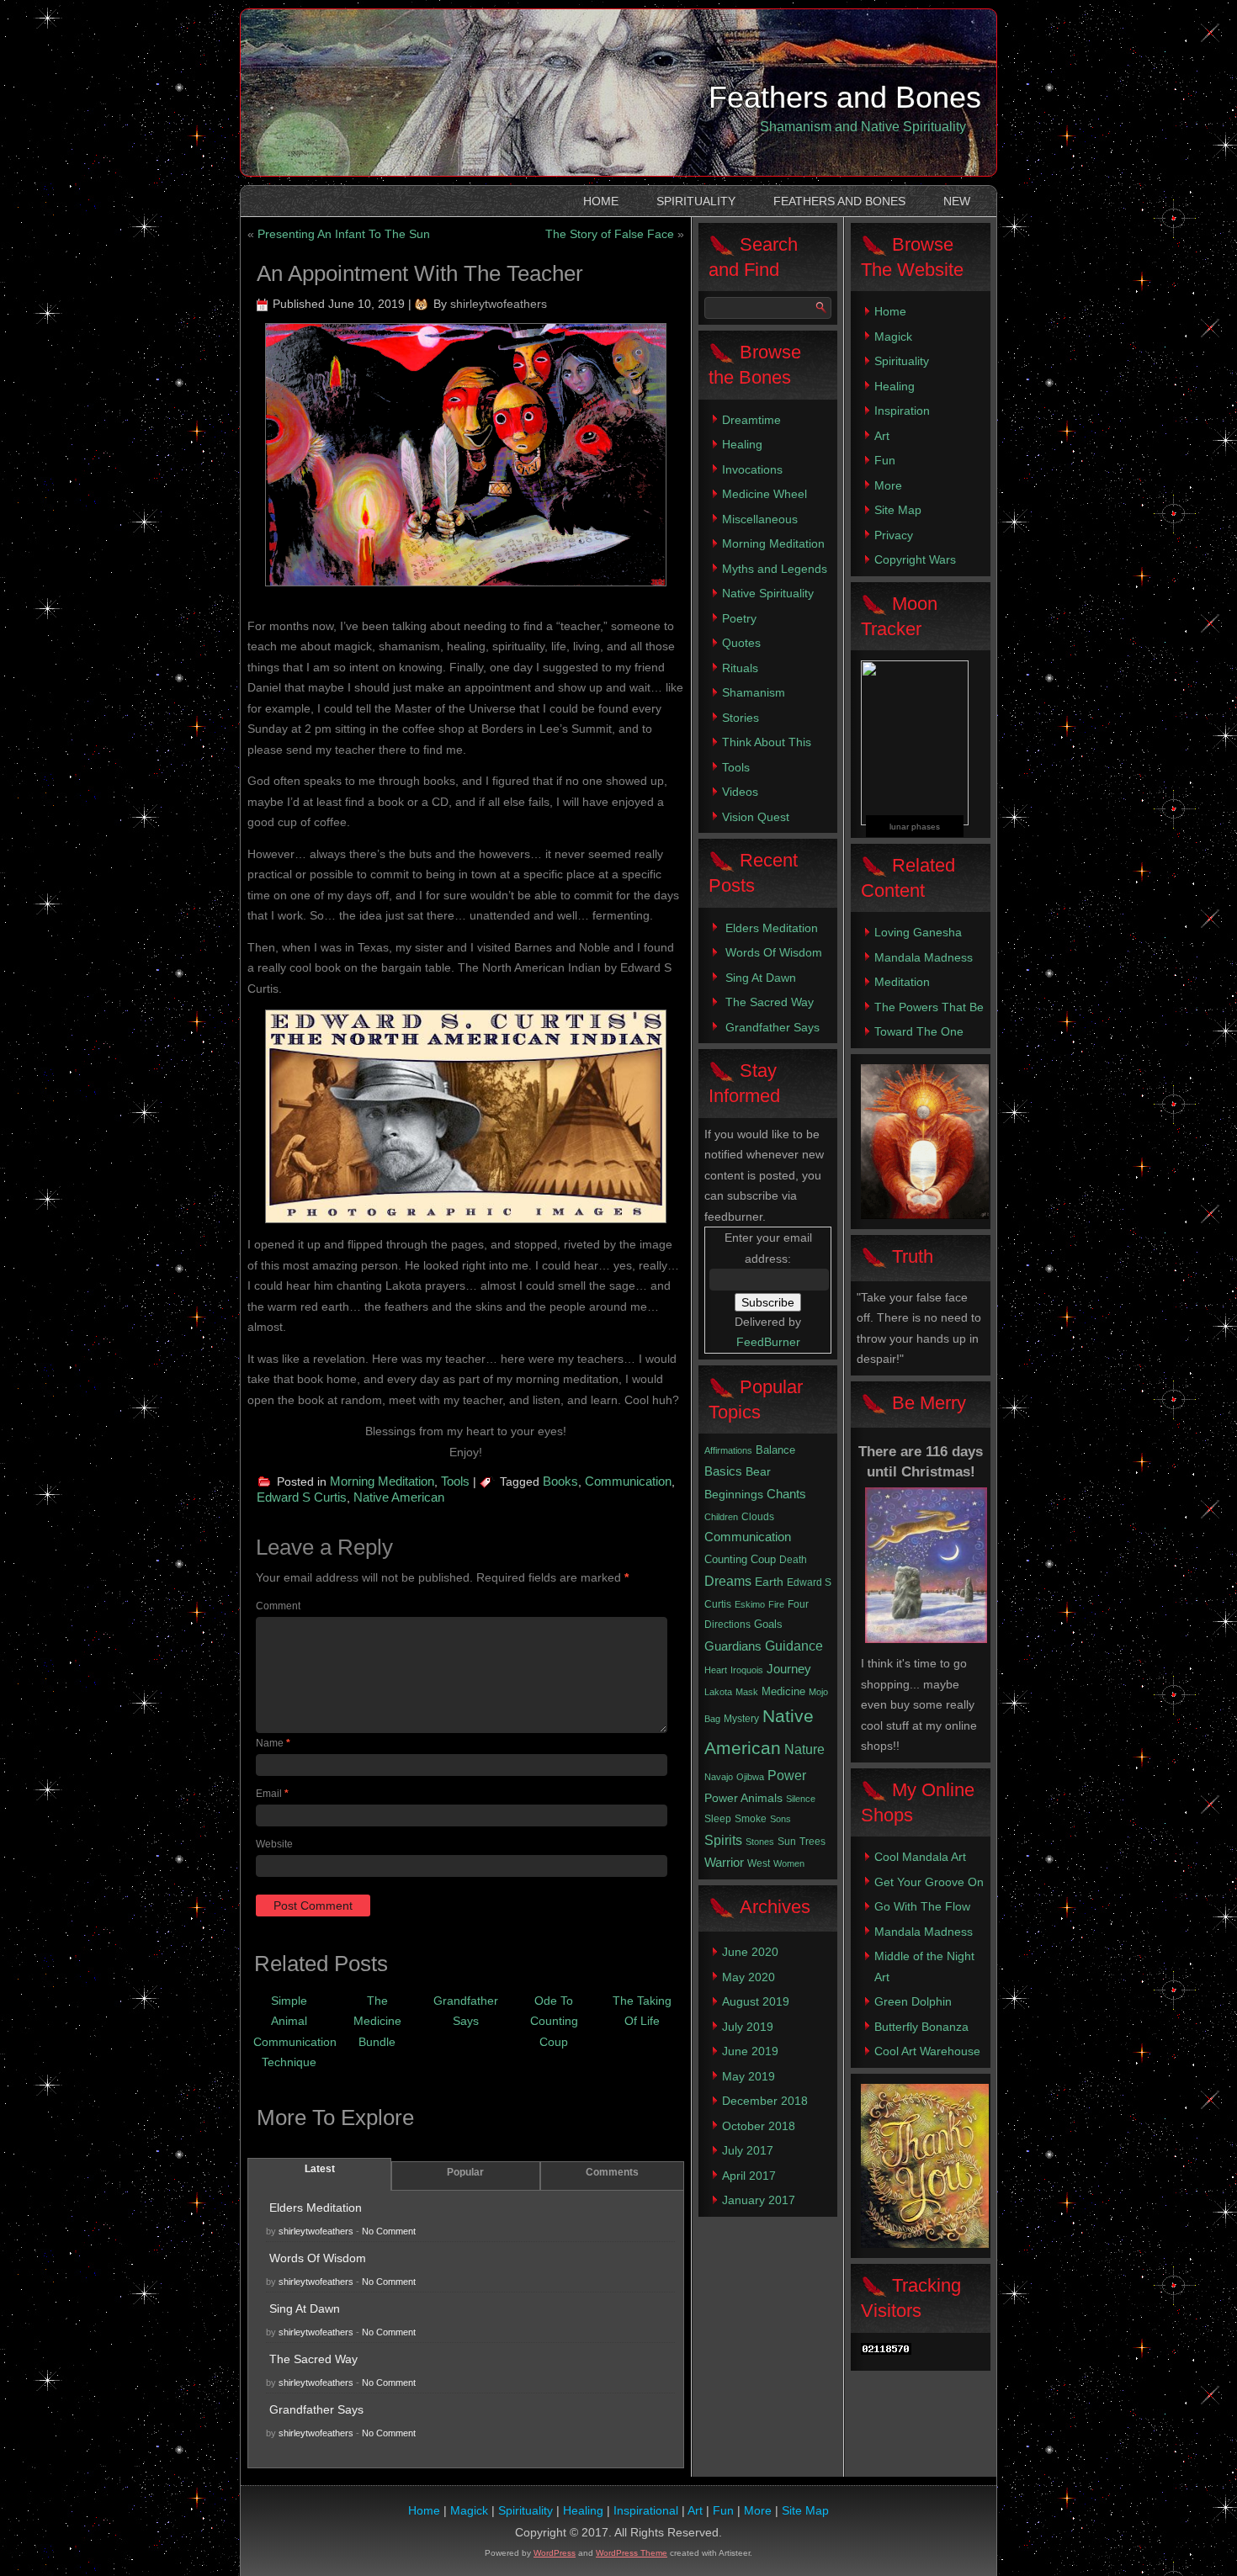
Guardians (733, 1646)
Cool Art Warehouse (927, 2051)
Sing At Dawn (305, 2308)
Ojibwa (750, 1777)
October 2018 (759, 2126)
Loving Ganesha (918, 932)
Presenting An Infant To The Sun (344, 234)
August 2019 (756, 2001)
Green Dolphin (913, 2001)
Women (789, 1863)
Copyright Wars (915, 559)
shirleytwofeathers (499, 304)
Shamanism (754, 692)
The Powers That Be (929, 1007)
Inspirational (646, 2510)
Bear (758, 1471)
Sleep (718, 1819)
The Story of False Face (610, 234)
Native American (399, 1497)
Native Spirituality (768, 593)
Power (787, 1776)
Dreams (728, 1581)
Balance (775, 1450)
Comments (612, 2172)
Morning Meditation (382, 1481)
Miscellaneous (760, 519)
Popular (465, 2172)
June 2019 (750, 2051)
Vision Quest (756, 817)
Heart (716, 1670)
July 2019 (748, 2027)
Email (272, 1794)
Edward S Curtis (302, 1497)
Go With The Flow (922, 1906)
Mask (747, 1692)
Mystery (741, 1719)
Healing (742, 444)
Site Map (898, 510)
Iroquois (747, 1670)
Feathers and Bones (845, 97)
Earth (769, 1582)
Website (274, 1844)
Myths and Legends (775, 569)
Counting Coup (740, 1559)
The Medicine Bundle (377, 2021)
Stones (760, 1842)
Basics (723, 1471)
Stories (741, 718)
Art (882, 436)
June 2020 (750, 1952)
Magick (893, 337)
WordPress (555, 2553)
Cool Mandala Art (920, 1857)
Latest (320, 2169)
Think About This (767, 742)
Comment (278, 1606)
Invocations (752, 469)
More (888, 485)
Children (721, 1517)
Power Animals (743, 1798)
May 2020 (749, 1977)
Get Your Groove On (929, 1882)
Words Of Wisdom (318, 2258)
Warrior (724, 1863)
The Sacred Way (313, 2359)
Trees (812, 1842)
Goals (768, 1624)
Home (601, 201)
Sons (780, 1819)
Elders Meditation (316, 2208)
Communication (628, 1481)
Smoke (751, 1819)
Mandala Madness (924, 957)
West (759, 1863)
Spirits (723, 1840)
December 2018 (765, 2101)
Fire (776, 1604)
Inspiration (902, 411)
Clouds (758, 1517)
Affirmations (728, 1450)
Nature (804, 1749)
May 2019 (749, 2076)
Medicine (783, 1691)
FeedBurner (768, 1342)
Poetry (739, 618)
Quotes (741, 643)
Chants (786, 1494)
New (957, 201)
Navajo (719, 1777)
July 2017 (748, 2150)
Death (793, 1560)
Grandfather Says (316, 2409)
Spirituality (696, 201)
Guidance (794, 1646)
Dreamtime (751, 420)
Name (273, 1743)
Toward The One (919, 1031)
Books (560, 1481)
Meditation (902, 982)
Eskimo (750, 1604)
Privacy (894, 535)
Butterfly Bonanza (921, 2027)
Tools (455, 1481)
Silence (801, 1799)
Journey (789, 1669)
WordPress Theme (632, 2553)
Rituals (740, 668)
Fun (885, 460)
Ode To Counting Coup (554, 2021)
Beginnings (734, 1494)
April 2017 (749, 2176)
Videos (740, 792)
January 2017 (759, 2200)
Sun (787, 1842)
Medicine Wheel (764, 494)
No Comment (389, 2231)
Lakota (718, 1692)
